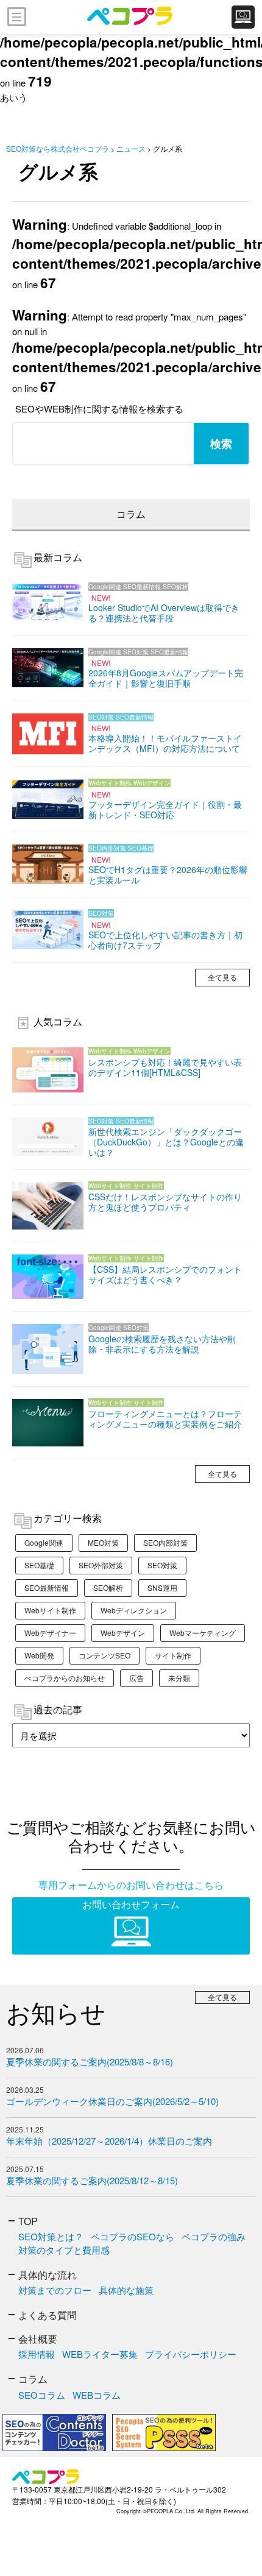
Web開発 (39, 1655)
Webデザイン (123, 1633)
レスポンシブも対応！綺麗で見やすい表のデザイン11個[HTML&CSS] (165, 1067)
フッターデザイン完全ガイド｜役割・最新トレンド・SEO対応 (165, 810)
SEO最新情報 (47, 1587)
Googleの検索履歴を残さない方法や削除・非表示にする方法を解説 (162, 1344)
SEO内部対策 (165, 1542)
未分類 (179, 1678)
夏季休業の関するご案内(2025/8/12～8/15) (92, 2180)
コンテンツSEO (104, 1655)
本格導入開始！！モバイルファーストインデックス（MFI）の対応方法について (165, 743)
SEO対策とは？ (51, 2236)
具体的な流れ (48, 2275)
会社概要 (38, 2339)
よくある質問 (48, 2315)
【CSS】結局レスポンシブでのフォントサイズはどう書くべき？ (165, 1275)
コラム (33, 2379)
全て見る (222, 977)
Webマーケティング (203, 1633)
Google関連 (44, 1542)
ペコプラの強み (214, 2236)
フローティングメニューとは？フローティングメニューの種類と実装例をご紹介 (165, 1419)
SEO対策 (162, 1565)
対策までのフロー (55, 2290)
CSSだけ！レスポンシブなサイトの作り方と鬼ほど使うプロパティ (165, 1202)
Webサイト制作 (50, 1610)
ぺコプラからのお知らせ (65, 1678)
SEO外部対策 (101, 1565)
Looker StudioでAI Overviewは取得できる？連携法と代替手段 (164, 613)
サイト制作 (173, 1655)
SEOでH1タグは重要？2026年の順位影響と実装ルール (168, 875)
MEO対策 (103, 1542)
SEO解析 (108, 1587)
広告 (136, 1678)
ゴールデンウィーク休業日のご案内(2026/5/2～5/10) (112, 2101)
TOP (28, 2221)
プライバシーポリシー (191, 2354)
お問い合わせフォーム (131, 1904)
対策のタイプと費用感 (64, 2250)
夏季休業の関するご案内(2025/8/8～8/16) (90, 2061)
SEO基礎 (39, 1565)
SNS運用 (162, 1587)
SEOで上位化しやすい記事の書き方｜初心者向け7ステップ (165, 940)
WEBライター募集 (100, 2354)
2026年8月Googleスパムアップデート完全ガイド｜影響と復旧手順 (166, 678)
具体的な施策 (126, 2290)
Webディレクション (134, 1610)
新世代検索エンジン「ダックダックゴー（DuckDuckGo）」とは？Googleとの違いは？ (166, 1142)
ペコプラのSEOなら (133, 2236)
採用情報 (37, 2354)
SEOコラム (42, 2395)
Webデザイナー (50, 1633)
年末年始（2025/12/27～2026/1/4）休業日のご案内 (109, 2141)
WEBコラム (97, 2395)
